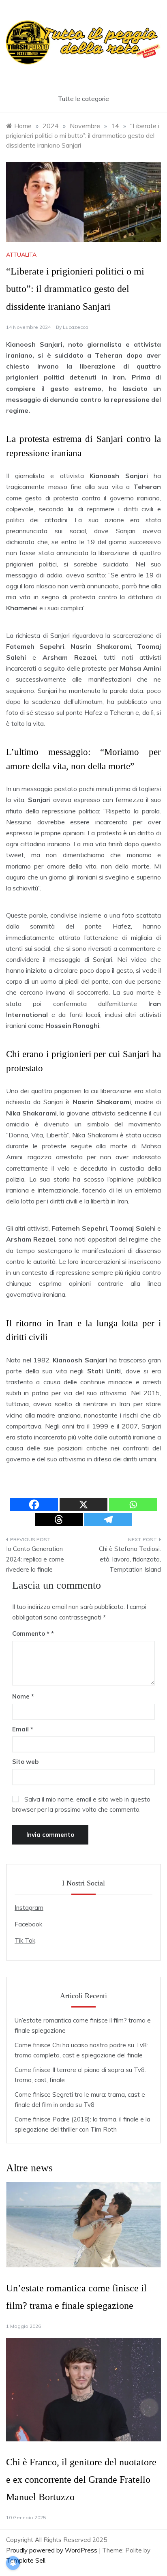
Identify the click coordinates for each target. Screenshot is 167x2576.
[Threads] (59, 1520)
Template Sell (26, 2560)
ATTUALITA (21, 255)
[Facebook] (34, 1505)
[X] (83, 1505)
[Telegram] (108, 1520)
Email (23, 1729)
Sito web (25, 1762)
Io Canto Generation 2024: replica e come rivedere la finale (35, 1559)
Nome (23, 1696)
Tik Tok (25, 1940)
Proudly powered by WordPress (52, 2550)
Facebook (28, 1924)
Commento (31, 1633)
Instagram (29, 1908)
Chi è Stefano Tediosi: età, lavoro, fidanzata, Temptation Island (130, 1559)
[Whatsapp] (133, 1505)
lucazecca (76, 327)
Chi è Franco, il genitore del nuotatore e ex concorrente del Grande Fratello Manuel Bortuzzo (81, 2479)
